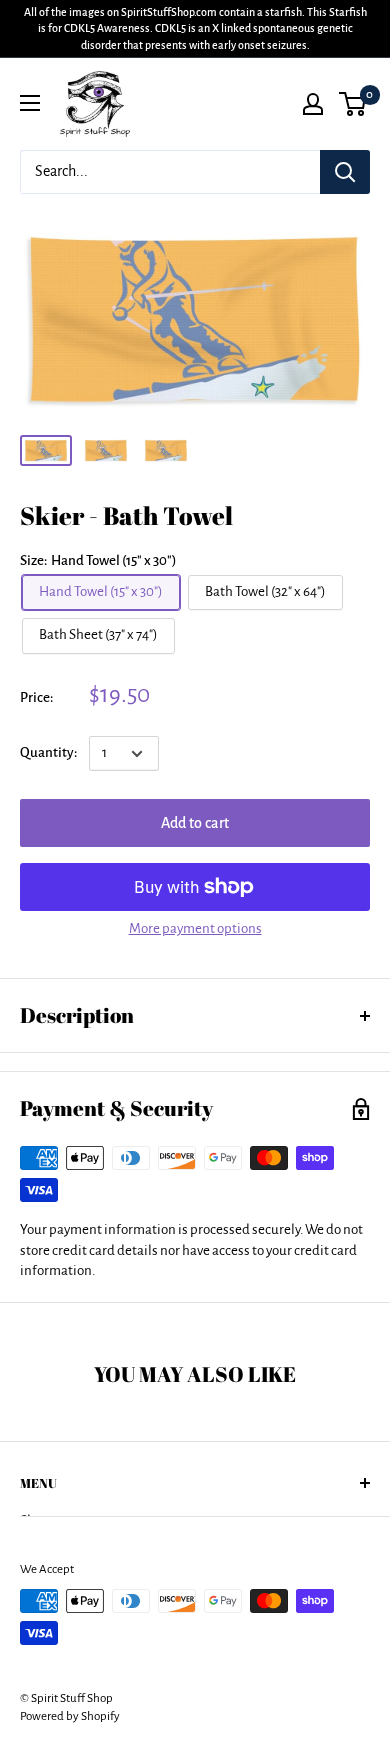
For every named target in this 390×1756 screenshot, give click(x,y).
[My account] (313, 104)
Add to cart (195, 823)
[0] (353, 104)
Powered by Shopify (70, 1716)
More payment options (195, 928)
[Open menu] (30, 103)
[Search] (345, 172)
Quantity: (48, 752)
